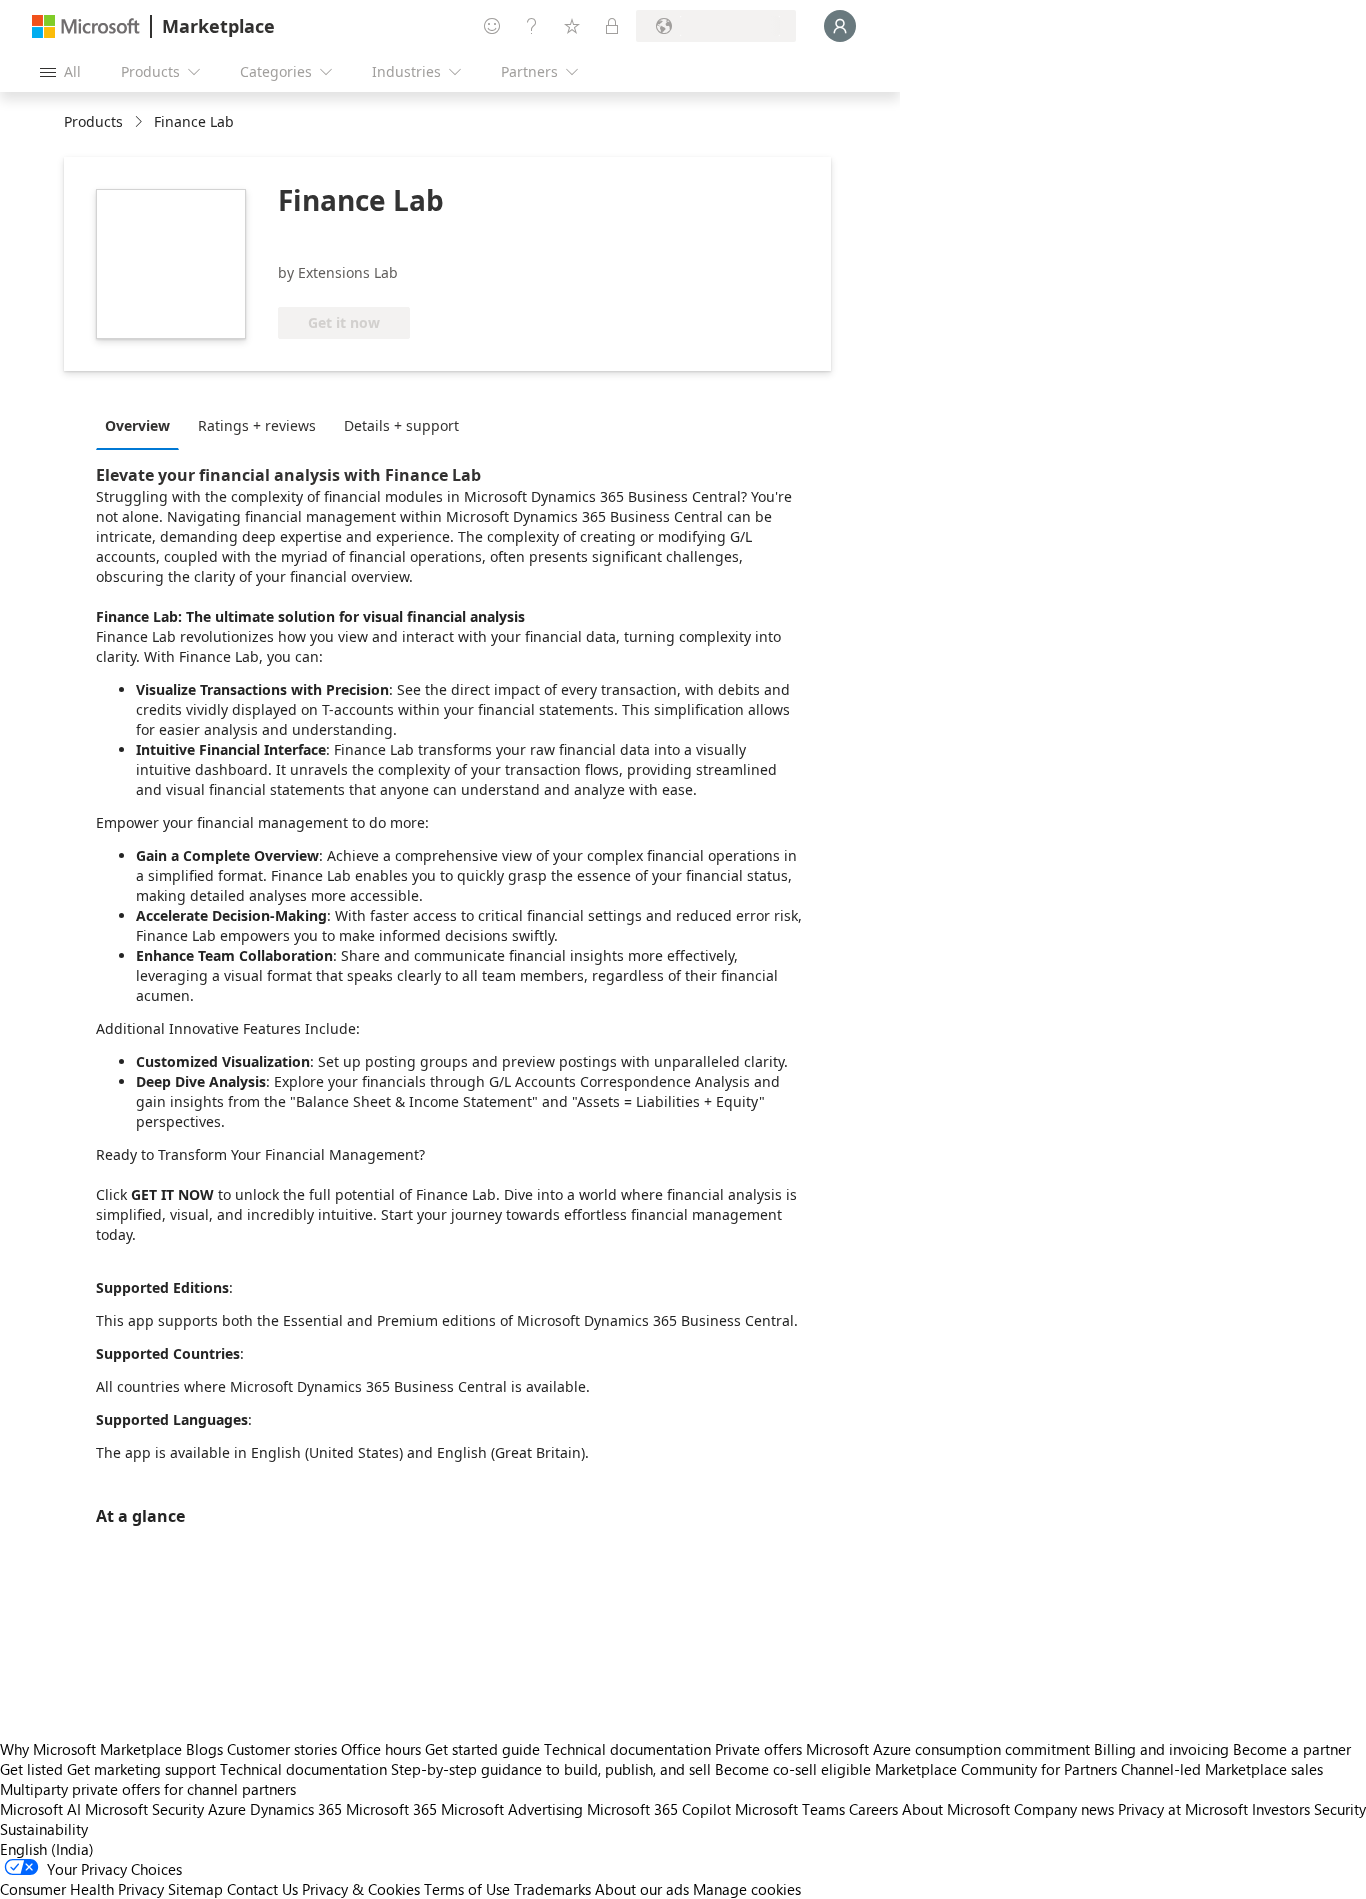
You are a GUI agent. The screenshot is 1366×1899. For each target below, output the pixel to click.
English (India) (47, 1849)
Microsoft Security (144, 1809)
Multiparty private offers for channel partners (148, 1789)
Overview (137, 425)
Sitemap (195, 1889)
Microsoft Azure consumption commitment (950, 1749)
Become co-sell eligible (793, 1769)
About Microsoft (956, 1809)
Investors (1281, 1809)
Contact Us (262, 1889)
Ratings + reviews (257, 425)
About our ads (642, 1889)
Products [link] (93, 121)
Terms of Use (467, 1889)
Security (1340, 1809)
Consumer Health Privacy (82, 1889)
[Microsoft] (86, 26)
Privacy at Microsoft (1183, 1809)
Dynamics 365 (296, 1809)
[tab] (142, 425)
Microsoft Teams (790, 1809)
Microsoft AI (40, 1809)
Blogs (204, 1749)
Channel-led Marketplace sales (1222, 1769)
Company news (1064, 1809)
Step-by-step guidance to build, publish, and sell (551, 1769)
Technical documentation (627, 1749)
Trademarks (552, 1889)
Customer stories (282, 1749)
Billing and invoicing (1161, 1749)
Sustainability (44, 1829)
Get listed (31, 1769)
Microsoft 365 (391, 1809)
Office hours (381, 1749)
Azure (227, 1809)
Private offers (758, 1749)
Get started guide (482, 1749)
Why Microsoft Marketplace (91, 1749)
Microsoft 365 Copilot (659, 1809)
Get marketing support (141, 1769)
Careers (873, 1809)
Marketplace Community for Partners (996, 1769)
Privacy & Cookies (361, 1889)
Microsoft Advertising (512, 1809)
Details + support (401, 425)
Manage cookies (747, 1889)
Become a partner (1292, 1749)
